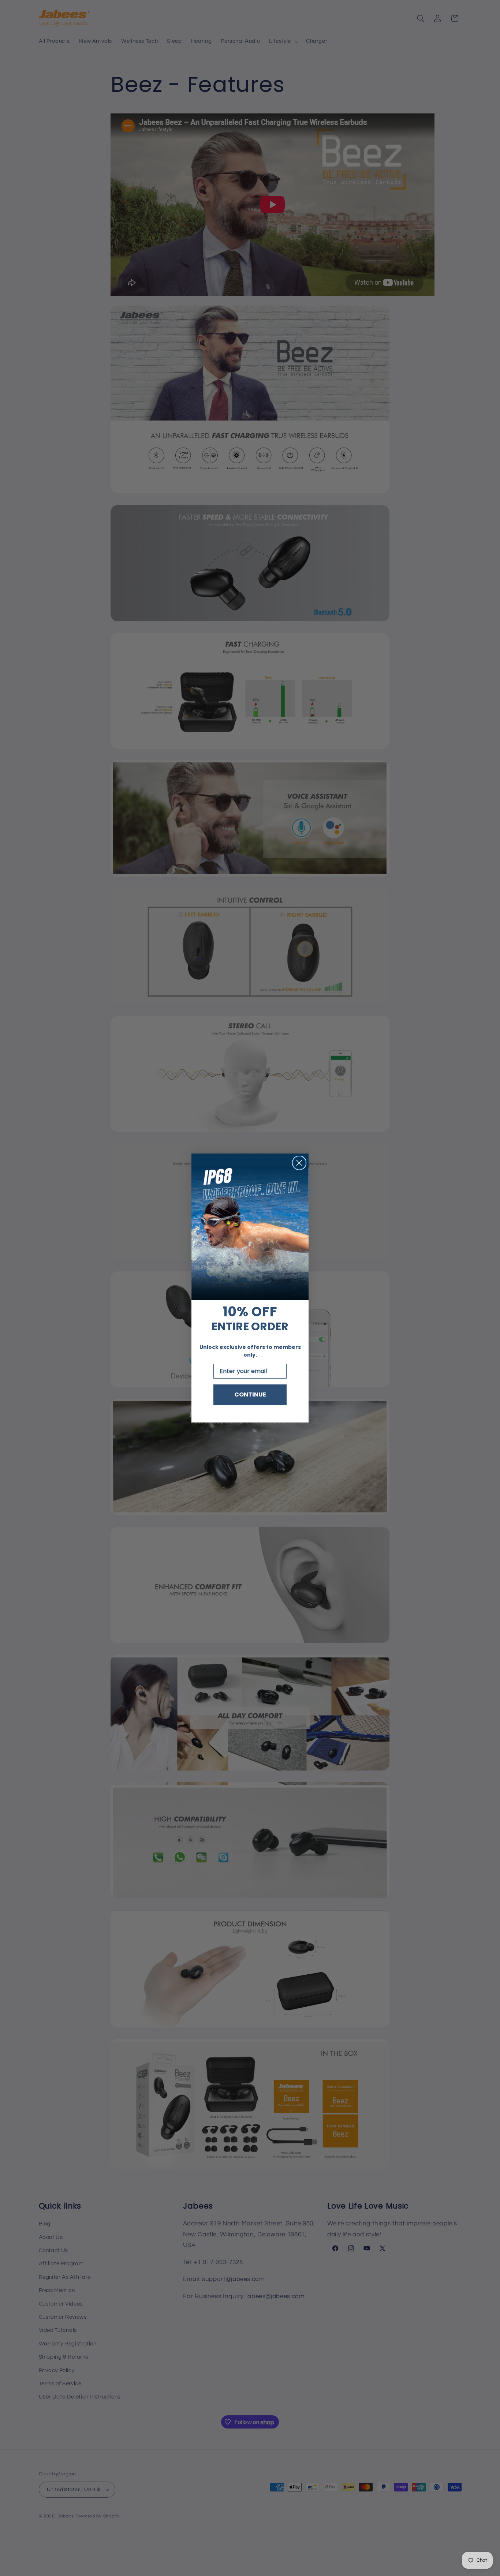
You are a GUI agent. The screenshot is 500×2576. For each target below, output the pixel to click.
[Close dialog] (299, 1163)
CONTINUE (250, 1394)
